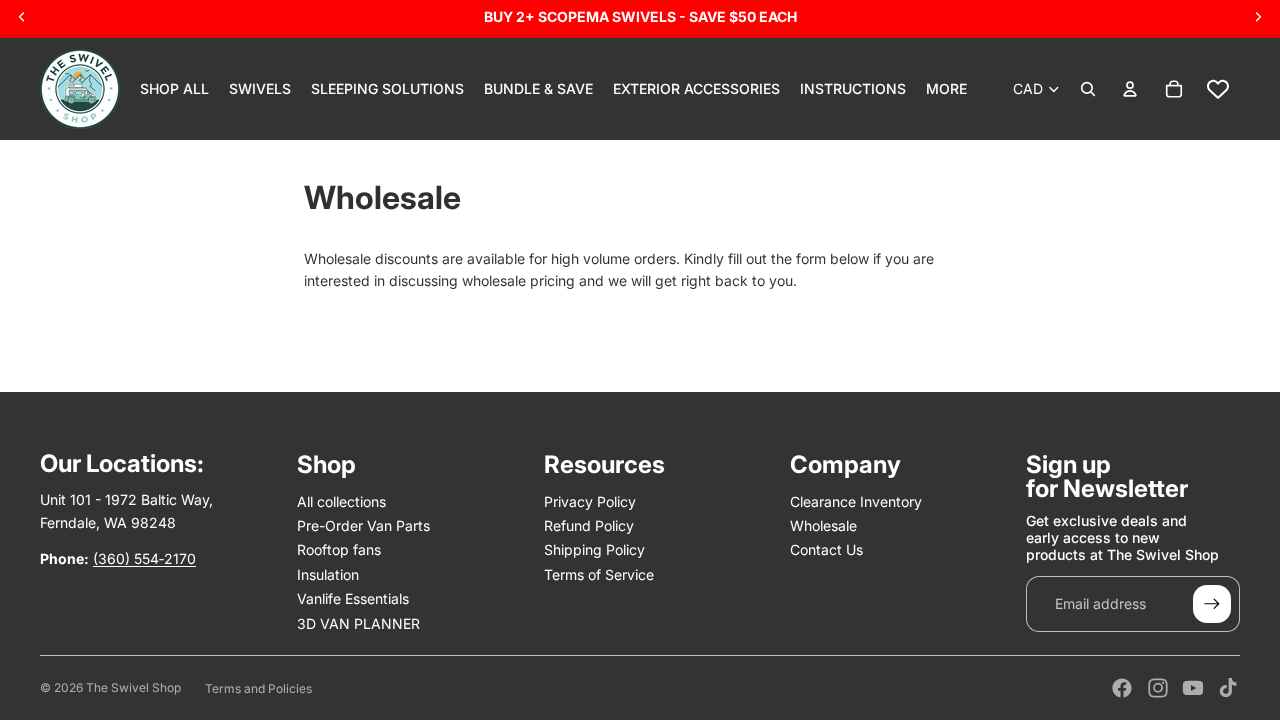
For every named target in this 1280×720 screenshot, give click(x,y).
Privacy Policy (590, 501)
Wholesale (823, 525)
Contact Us (826, 549)
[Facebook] (1122, 688)
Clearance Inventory (856, 501)
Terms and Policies (258, 688)
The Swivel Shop (133, 687)
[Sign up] (1212, 604)
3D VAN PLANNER (358, 623)
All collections (341, 501)
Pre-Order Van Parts (363, 525)
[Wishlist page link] (1218, 89)
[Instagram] (1158, 688)
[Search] (1088, 89)
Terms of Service (599, 574)
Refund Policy (589, 525)
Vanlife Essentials (353, 598)
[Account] (1130, 89)
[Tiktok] (1228, 688)
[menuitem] (946, 89)
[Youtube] (1193, 688)
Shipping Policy (594, 549)
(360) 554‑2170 (144, 558)
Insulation (328, 574)
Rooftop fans (339, 549)
